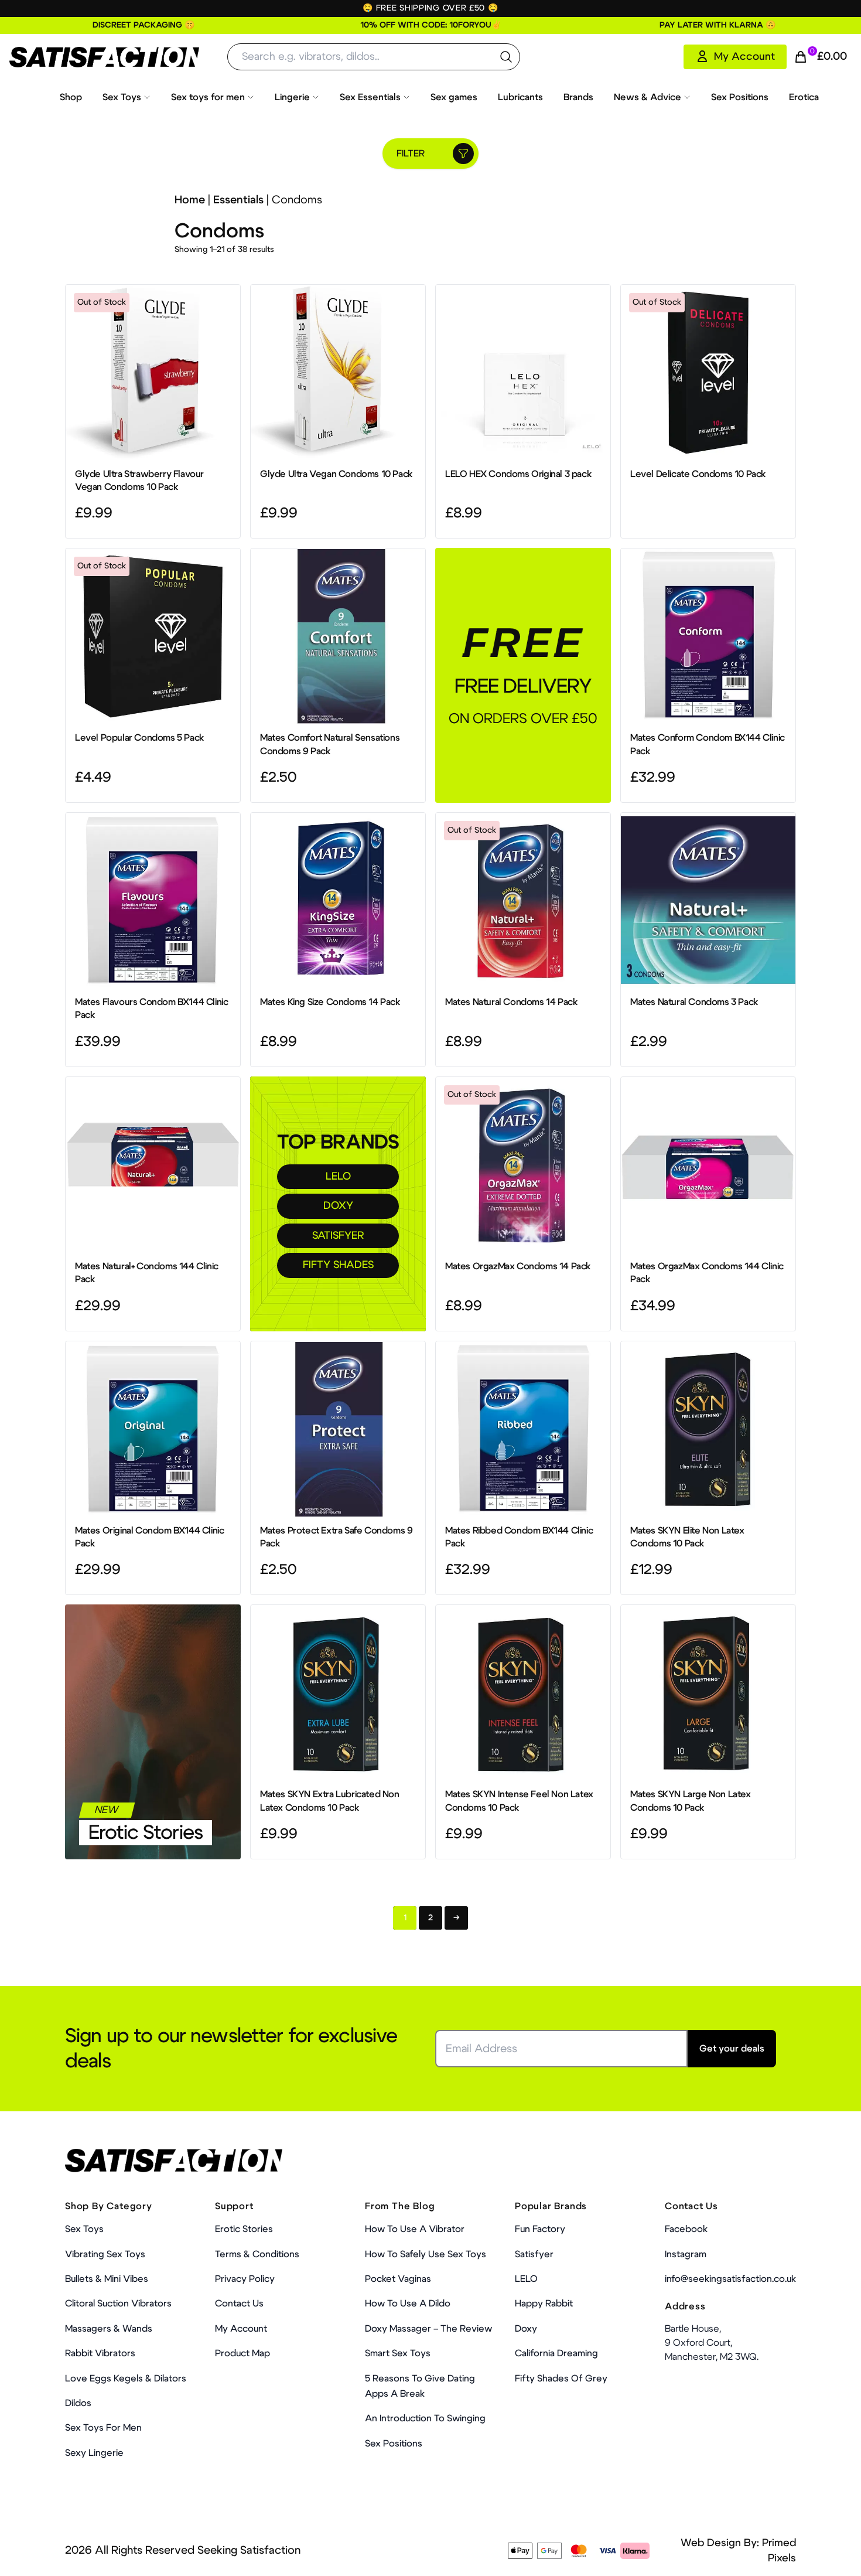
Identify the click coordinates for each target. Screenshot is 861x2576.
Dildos (78, 2403)
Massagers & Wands (109, 2329)
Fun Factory (540, 2229)
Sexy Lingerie (94, 2453)
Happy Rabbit (544, 2304)
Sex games (454, 97)
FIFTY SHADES (338, 1265)
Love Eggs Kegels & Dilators (126, 2379)
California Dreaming (556, 2353)
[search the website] (506, 57)
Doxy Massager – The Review (428, 2329)
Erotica (804, 97)
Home (190, 200)
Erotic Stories (146, 1833)
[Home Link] (104, 57)
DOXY (338, 1206)
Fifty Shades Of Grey (561, 2379)
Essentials (238, 200)
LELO (338, 1177)
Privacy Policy (245, 2279)
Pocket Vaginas (398, 2279)
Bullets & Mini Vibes (107, 2279)
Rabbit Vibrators (100, 2353)
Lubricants (520, 97)
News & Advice (648, 97)
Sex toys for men (208, 97)
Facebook (686, 2229)
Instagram (686, 2254)
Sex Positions (740, 97)
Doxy (526, 2329)
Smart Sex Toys (398, 2353)
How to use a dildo (408, 2304)
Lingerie (292, 97)
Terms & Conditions (257, 2254)
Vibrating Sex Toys (105, 2254)
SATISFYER (338, 1236)
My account (241, 2329)
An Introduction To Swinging (425, 2418)
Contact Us (239, 2304)
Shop (71, 97)
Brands (578, 97)
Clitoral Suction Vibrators (118, 2304)
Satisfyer (534, 2254)
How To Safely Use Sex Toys (426, 2254)
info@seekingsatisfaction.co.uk (730, 2279)
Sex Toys (122, 97)
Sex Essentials (370, 97)
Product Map (242, 2353)
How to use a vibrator (415, 2229)
